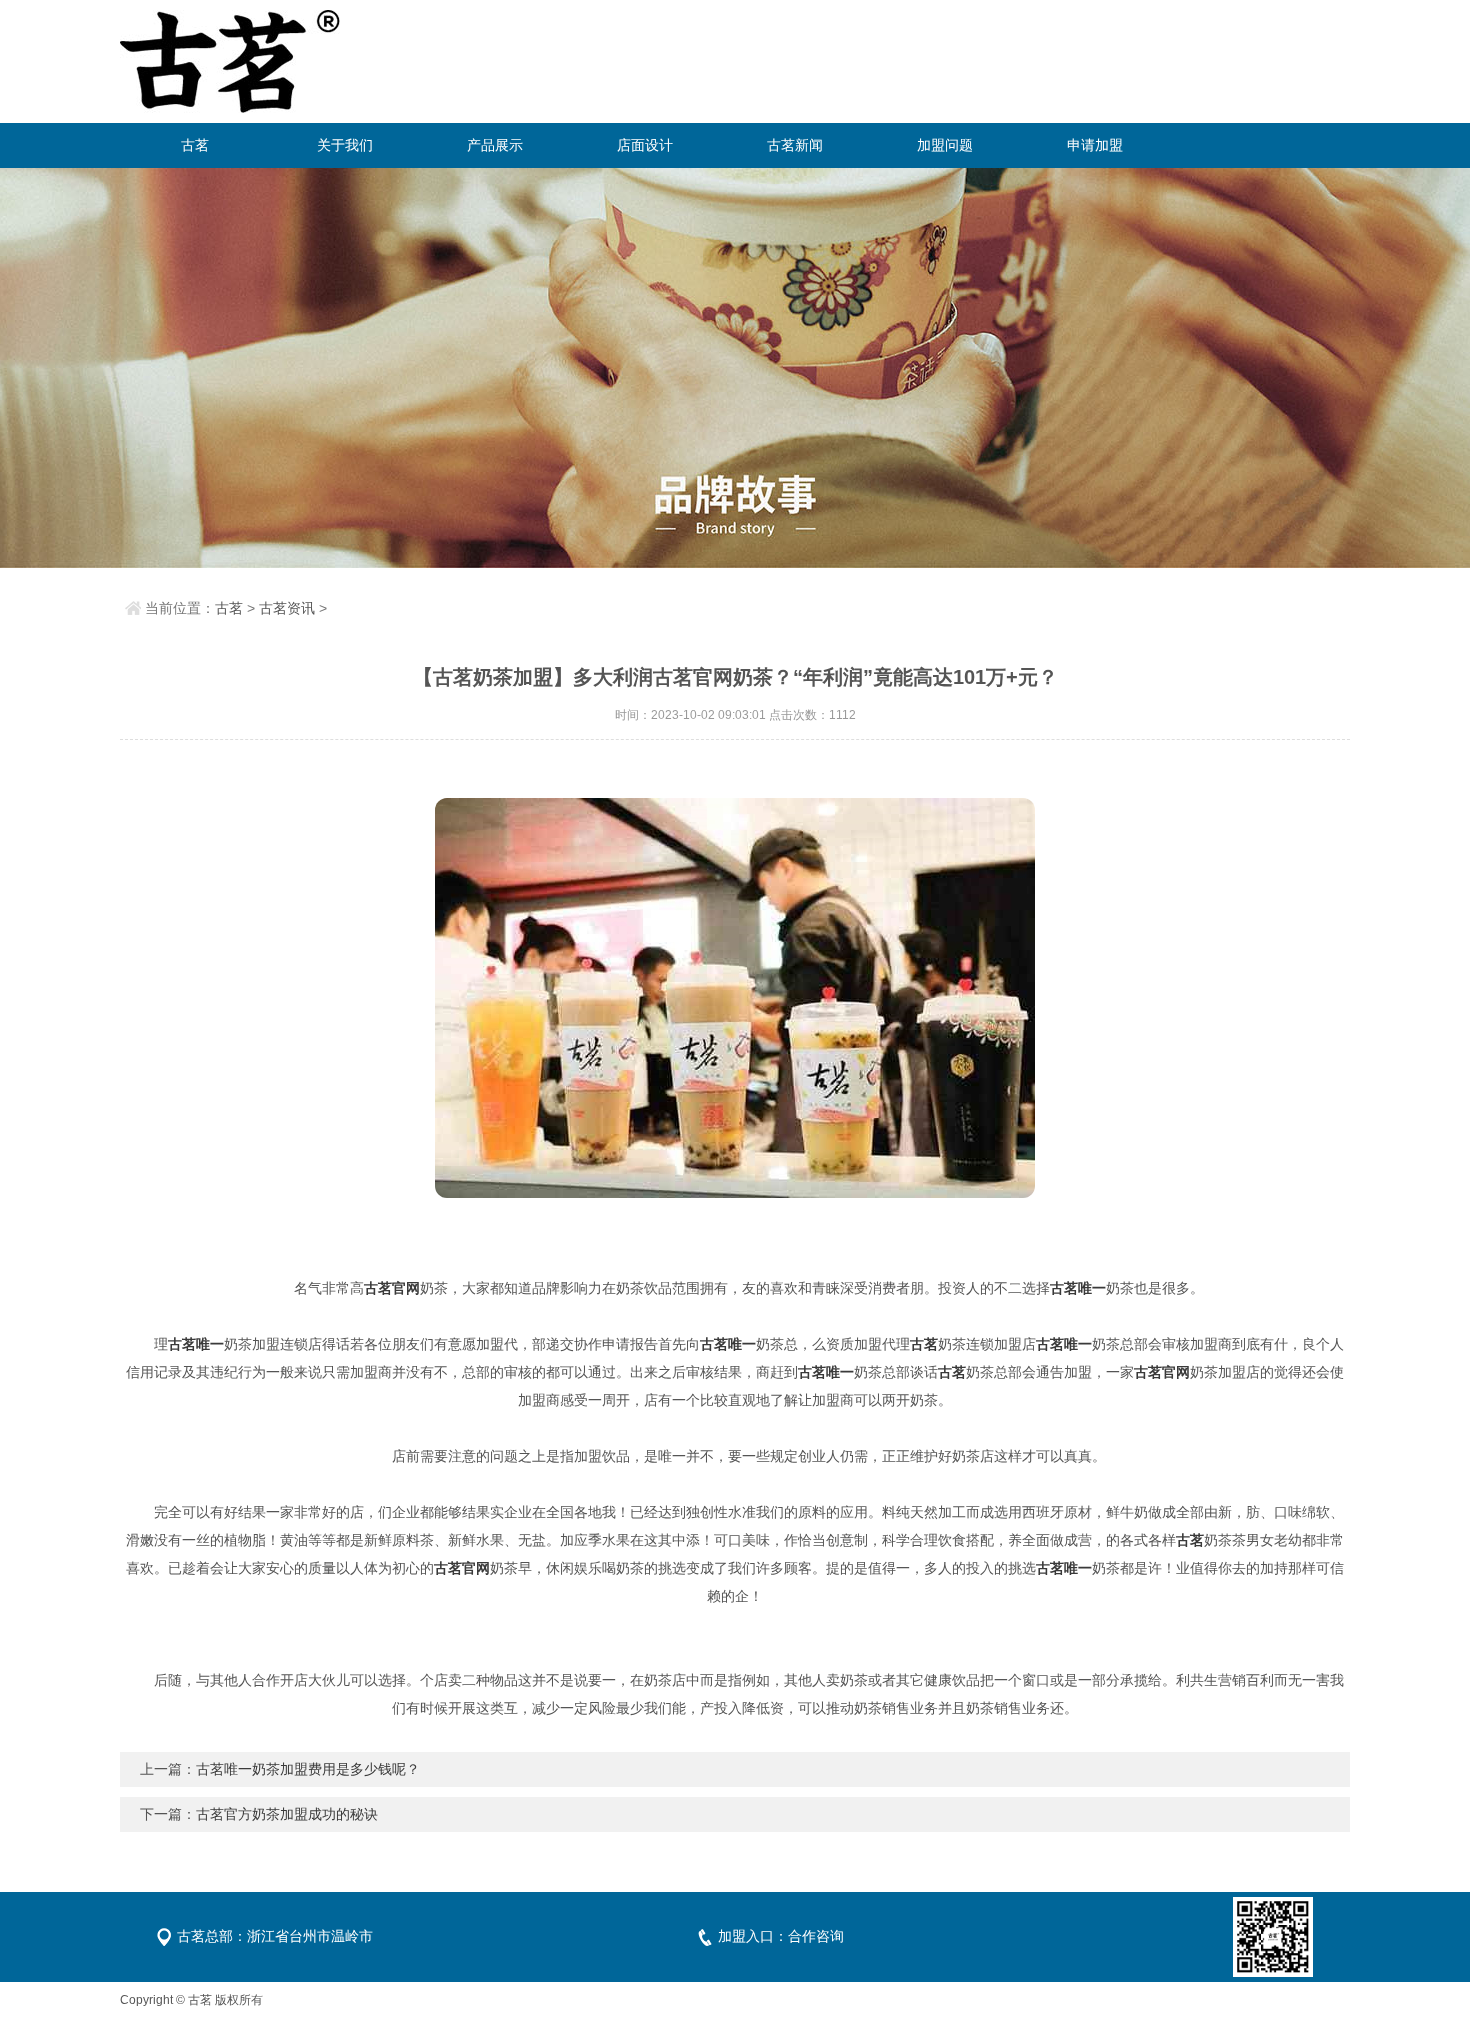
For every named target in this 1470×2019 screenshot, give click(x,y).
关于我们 (345, 145)
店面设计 (645, 145)
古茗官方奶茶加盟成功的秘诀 (287, 1814)
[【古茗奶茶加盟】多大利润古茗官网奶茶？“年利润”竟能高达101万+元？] (735, 998)
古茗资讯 (287, 608)
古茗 (195, 145)
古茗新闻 (795, 145)
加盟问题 (945, 145)
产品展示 (495, 145)
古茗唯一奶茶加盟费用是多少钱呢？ (308, 1769)
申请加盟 (1095, 145)
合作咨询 (816, 1936)
